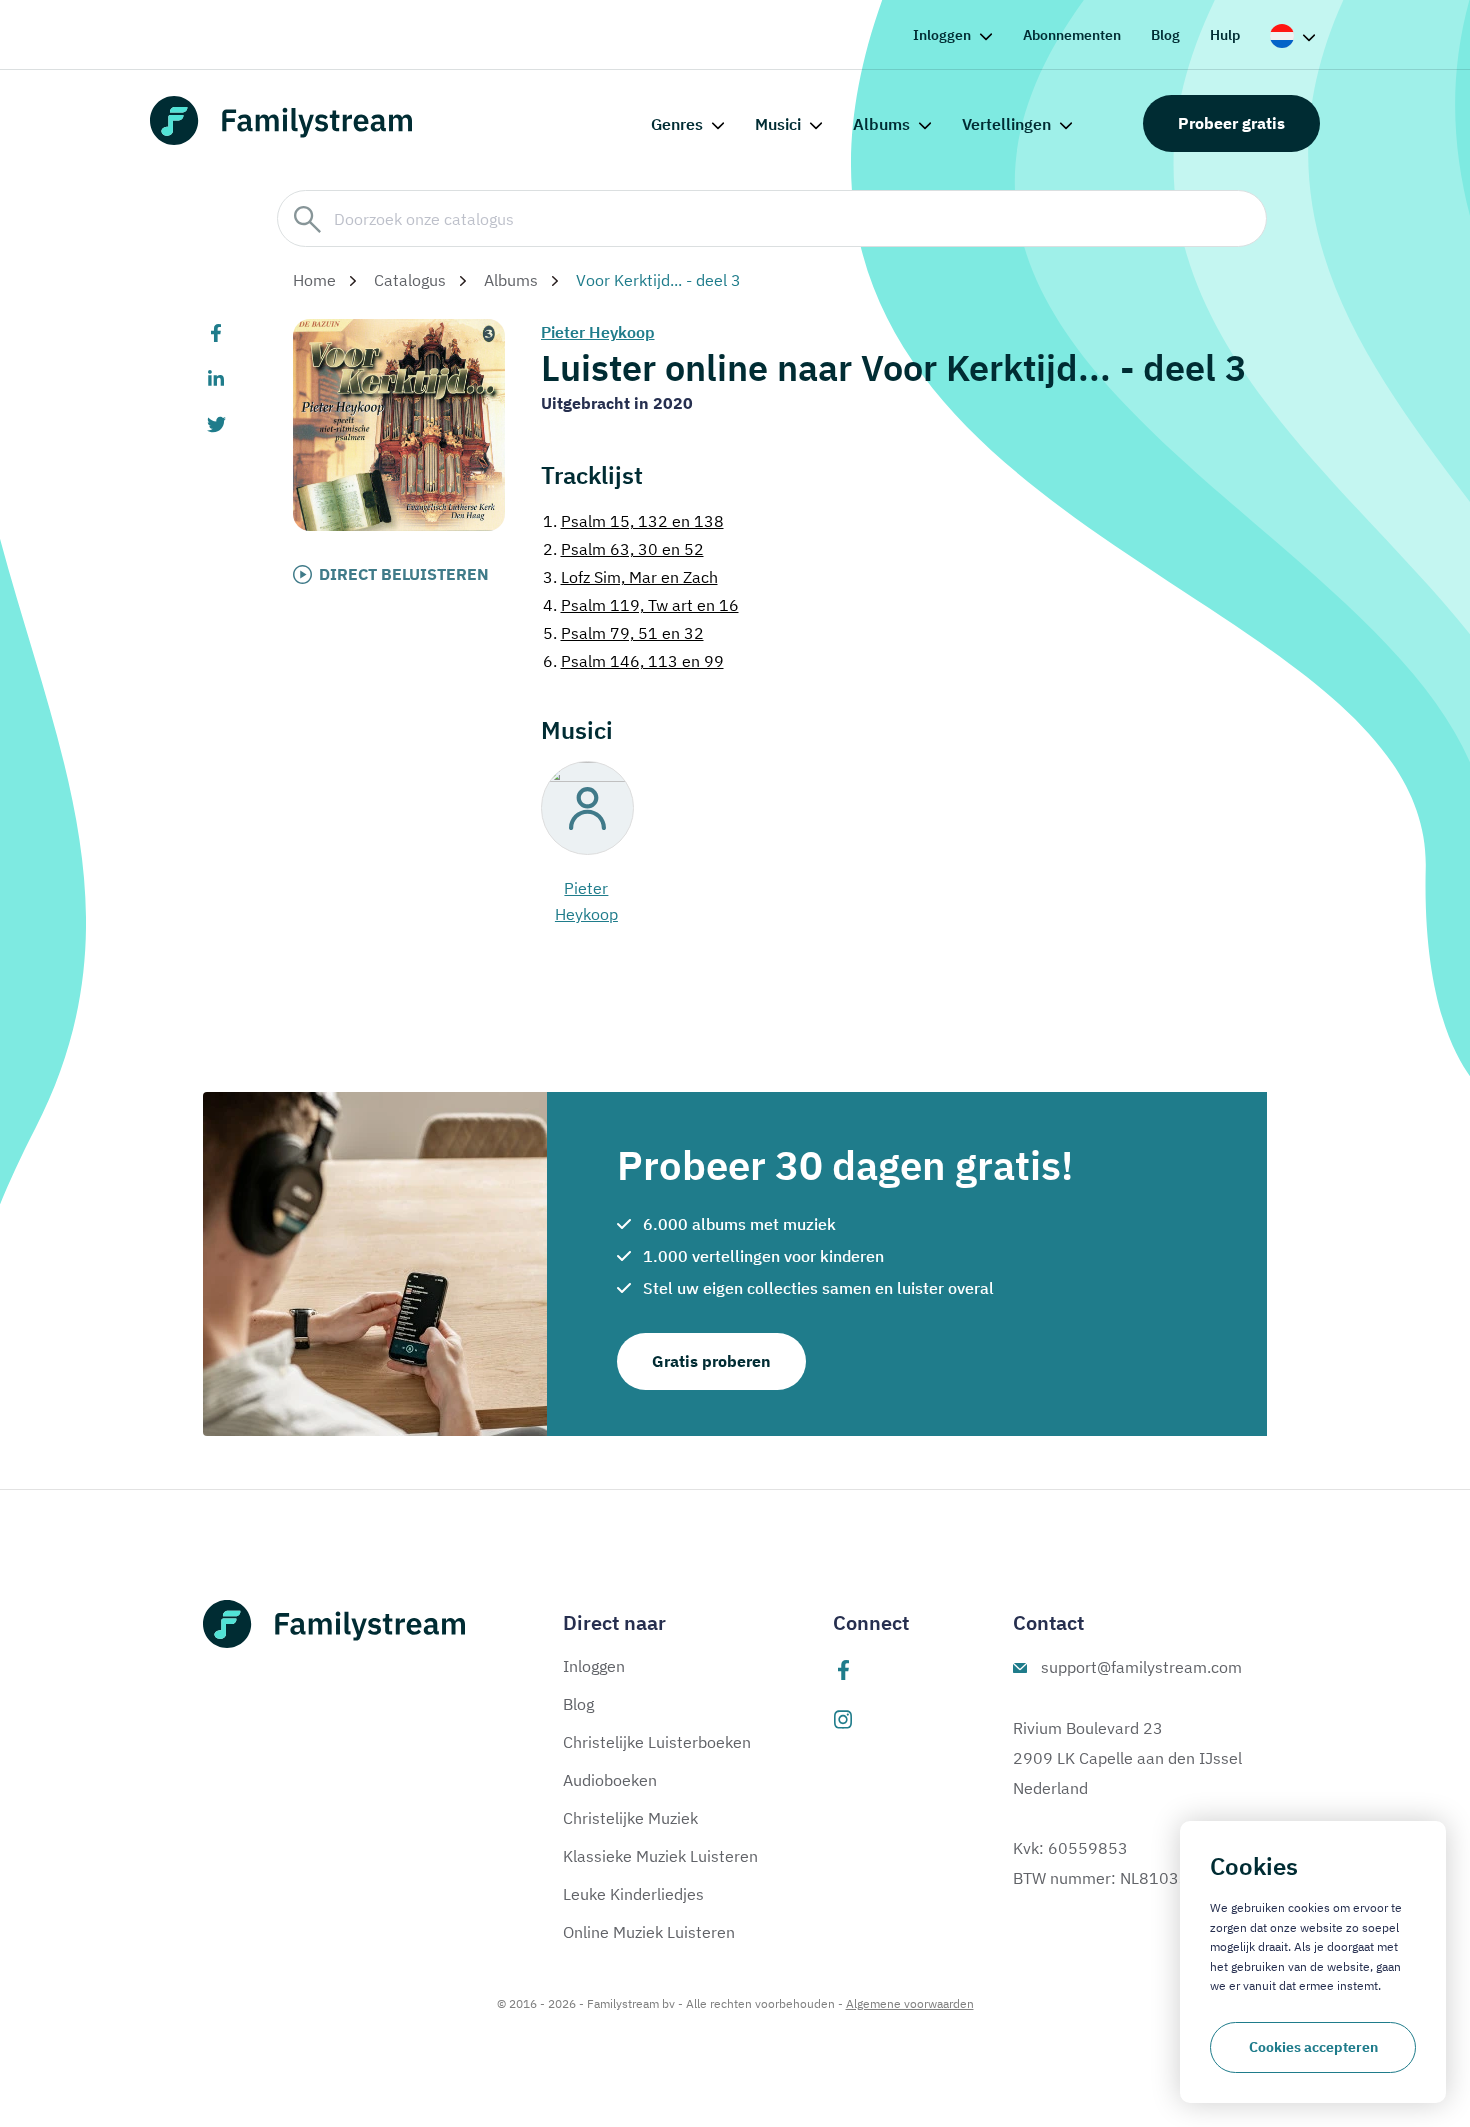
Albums (881, 124)
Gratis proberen (711, 1361)
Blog (1165, 35)
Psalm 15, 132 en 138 (633, 521)
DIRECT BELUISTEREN (404, 574)
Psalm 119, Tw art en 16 (641, 605)
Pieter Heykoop (598, 332)
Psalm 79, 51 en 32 (623, 633)
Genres (677, 124)
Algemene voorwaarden (910, 2003)
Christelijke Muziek (630, 1818)
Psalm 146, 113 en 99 (633, 661)
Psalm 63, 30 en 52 (623, 549)
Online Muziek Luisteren (649, 1932)
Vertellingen (1006, 124)
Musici (778, 124)
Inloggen (942, 35)
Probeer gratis (1231, 123)
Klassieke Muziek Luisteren (660, 1856)
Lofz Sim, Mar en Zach (630, 577)
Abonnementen (1072, 35)
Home (314, 280)
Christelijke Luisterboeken (657, 1742)
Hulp (1225, 35)
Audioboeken (610, 1780)
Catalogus (410, 280)
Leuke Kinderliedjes (633, 1894)
